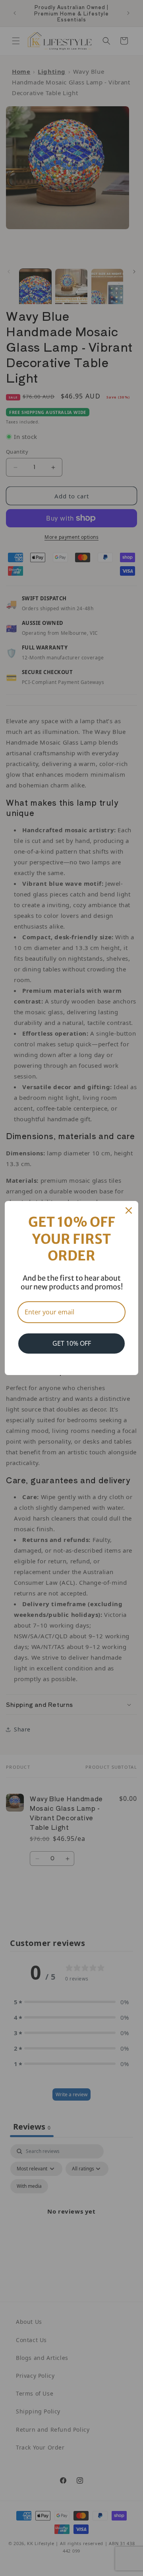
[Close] (129, 1210)
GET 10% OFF (72, 1343)
